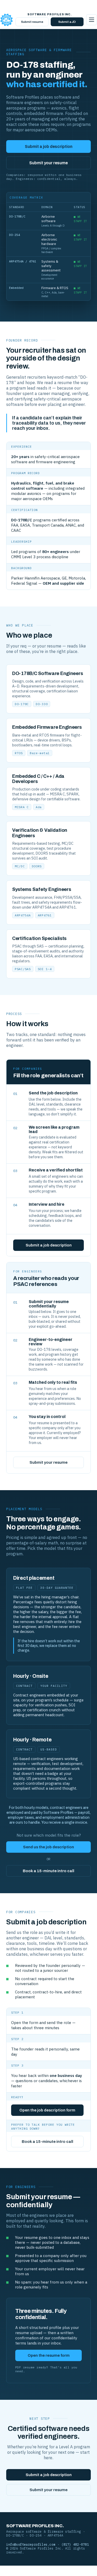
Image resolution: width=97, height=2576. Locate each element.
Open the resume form (49, 2355)
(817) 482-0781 (75, 2544)
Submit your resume (48, 163)
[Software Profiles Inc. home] (6, 20)
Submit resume (32, 22)
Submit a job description (49, 146)
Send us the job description (48, 1847)
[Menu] (92, 20)
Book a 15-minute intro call (48, 1871)
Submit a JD (67, 22)
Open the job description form (47, 2110)
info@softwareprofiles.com (31, 2544)
